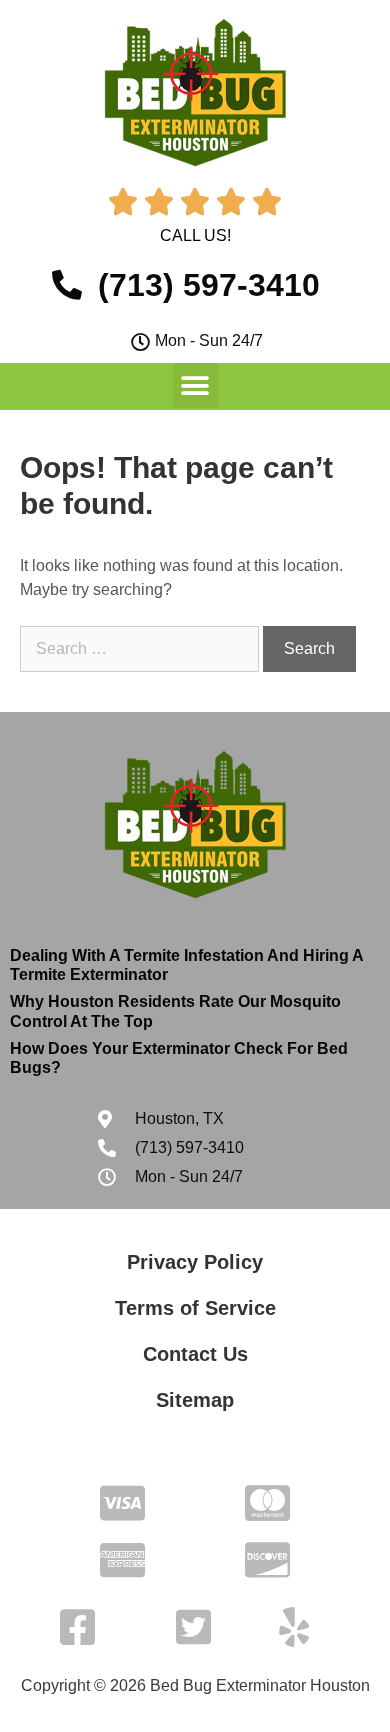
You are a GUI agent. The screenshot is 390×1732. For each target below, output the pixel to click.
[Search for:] (141, 648)
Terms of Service (195, 1308)
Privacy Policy (195, 1262)
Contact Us (195, 1354)
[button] (195, 385)
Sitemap (195, 1400)
